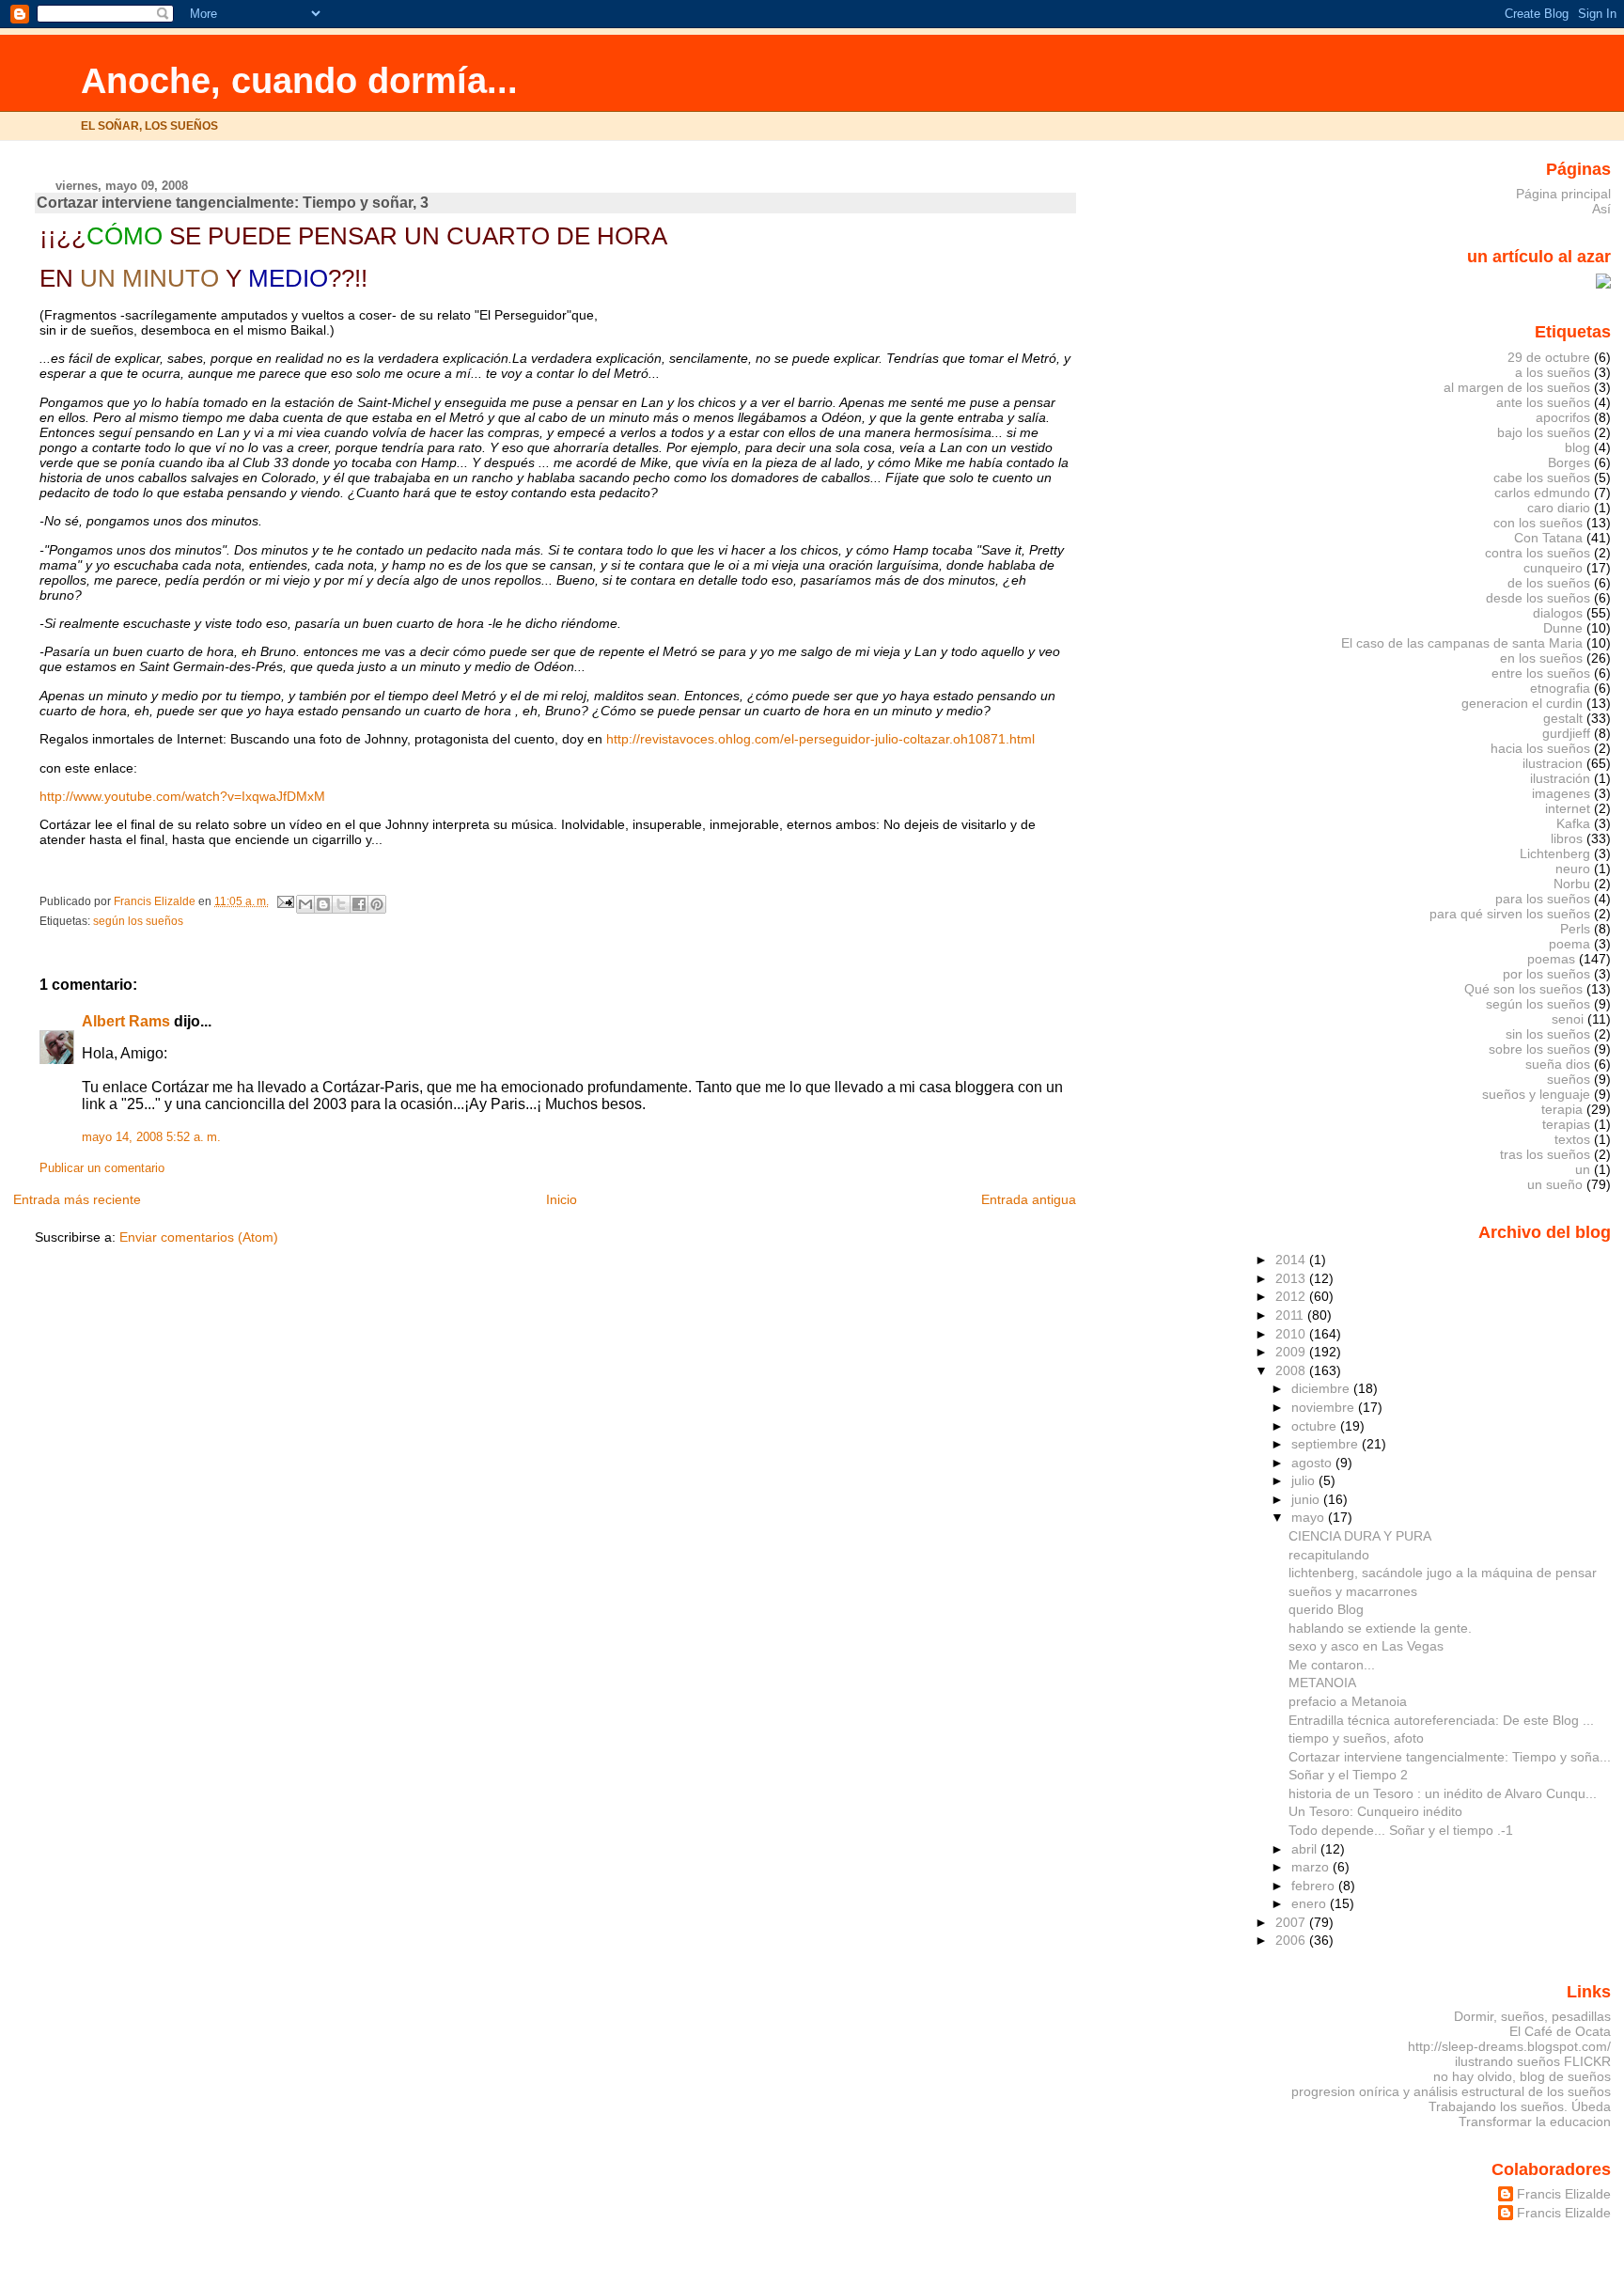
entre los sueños (1541, 673)
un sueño (1555, 1184)
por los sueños (1546, 974)
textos (1572, 1139)
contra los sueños (1538, 553)
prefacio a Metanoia (1348, 1701)
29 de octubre (1549, 357)
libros (1567, 838)
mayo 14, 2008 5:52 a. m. (151, 1137)
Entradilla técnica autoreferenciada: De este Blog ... (1441, 1720)
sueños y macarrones (1353, 1591)
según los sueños (138, 921)
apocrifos (1563, 417)
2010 (1292, 1334)
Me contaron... (1332, 1665)
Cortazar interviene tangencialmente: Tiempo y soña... (1450, 1757)
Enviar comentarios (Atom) (199, 1237)
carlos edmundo (1542, 493)
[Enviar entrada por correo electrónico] (284, 901)
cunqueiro (1553, 568)
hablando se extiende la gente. (1380, 1628)
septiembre (1327, 1444)
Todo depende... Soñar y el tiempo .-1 (1401, 1830)
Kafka (1573, 823)
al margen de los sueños (1517, 387)
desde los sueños (1538, 598)
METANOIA (1322, 1683)
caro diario (1559, 508)
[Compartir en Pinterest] (377, 904)
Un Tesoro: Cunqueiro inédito (1375, 1811)
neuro (1573, 869)
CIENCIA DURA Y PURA (1360, 1536)
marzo (1312, 1867)
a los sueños (1553, 372)
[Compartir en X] (341, 904)
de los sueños (1549, 583)
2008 (1292, 1370)
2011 (1291, 1315)
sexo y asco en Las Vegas (1366, 1646)
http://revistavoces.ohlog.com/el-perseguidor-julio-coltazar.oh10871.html (820, 739)
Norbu (1572, 884)
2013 (1292, 1278)
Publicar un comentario (102, 1168)
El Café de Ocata (1560, 2031)
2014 (1292, 1260)
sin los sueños (1548, 1034)
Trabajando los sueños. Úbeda (1520, 2106)
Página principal (1563, 194)
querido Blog (1326, 1609)
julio (1305, 1480)
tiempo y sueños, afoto (1356, 1738)
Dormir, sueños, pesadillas (1532, 2016)
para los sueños (1543, 899)
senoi (1568, 1019)
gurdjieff (1566, 733)
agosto (1313, 1463)
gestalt (1563, 718)
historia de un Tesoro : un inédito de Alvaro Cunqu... (1443, 1793)
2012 (1292, 1296)
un (1583, 1169)
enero (1311, 1903)
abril (1306, 1849)
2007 (1292, 1922)
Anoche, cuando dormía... (299, 80)
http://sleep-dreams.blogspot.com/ (1509, 2046)
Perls (1575, 929)
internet (1568, 808)
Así (1601, 209)
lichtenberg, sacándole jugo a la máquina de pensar (1443, 1573)
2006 (1292, 1940)
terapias (1566, 1124)
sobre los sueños (1539, 1049)
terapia (1562, 1109)
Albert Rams (126, 1021)
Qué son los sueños (1523, 989)
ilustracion (1553, 763)
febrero (1315, 1886)
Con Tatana (1548, 538)
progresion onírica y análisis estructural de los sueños (1451, 2091)
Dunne (1563, 628)
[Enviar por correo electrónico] (305, 904)
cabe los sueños (1542, 477)
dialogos (1558, 613)
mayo (1310, 1517)
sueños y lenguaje (1536, 1094)
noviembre (1325, 1407)
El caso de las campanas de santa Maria (1462, 643)
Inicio (562, 1199)
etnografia (1560, 688)
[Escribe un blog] (323, 904)
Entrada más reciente (77, 1199)
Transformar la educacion (1535, 2121)
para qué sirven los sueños (1510, 914)
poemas (1551, 959)
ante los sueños (1543, 402)
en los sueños (1541, 658)
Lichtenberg (1555, 853)
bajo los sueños (1544, 432)
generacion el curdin (1522, 703)
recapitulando (1329, 1555)
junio (1307, 1499)
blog (1577, 447)
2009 (1292, 1352)
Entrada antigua (1029, 1199)
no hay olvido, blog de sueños (1522, 2076)
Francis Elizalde (1564, 2194)
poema (1569, 944)
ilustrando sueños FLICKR (1533, 2061)
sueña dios (1558, 1064)
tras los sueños (1545, 1154)
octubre (1316, 1426)
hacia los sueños (1540, 748)
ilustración (1560, 778)
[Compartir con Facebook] (359, 904)
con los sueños (1538, 523)
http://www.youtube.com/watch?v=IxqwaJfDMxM (182, 796)
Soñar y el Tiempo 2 (1348, 1775)
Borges (1569, 462)
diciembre (1322, 1388)
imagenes (1561, 793)
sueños (1569, 1079)
